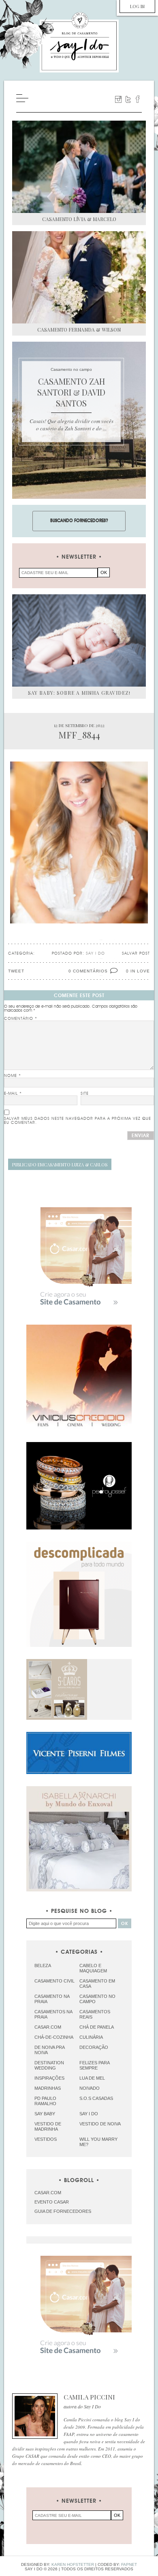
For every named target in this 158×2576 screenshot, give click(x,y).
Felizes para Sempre (94, 2065)
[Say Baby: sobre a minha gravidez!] (79, 640)
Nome (13, 1076)
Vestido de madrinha (48, 2126)
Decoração (94, 2047)
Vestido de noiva (100, 2124)
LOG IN (137, 6)
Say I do (89, 2114)
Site (85, 1093)
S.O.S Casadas (96, 2098)
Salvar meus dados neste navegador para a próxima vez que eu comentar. (78, 1121)
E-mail (13, 1093)
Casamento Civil (54, 1981)
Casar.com (48, 2027)
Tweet (16, 971)
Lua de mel (92, 2078)
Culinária (91, 2037)
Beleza (43, 1966)
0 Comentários (88, 971)
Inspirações (49, 2078)
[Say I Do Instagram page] (118, 99)
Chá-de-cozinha (54, 2037)
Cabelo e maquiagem (93, 1968)
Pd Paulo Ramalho (45, 2101)
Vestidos (46, 2139)
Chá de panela (97, 2027)
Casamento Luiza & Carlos (60, 1165)
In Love (140, 971)
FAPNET (129, 2564)
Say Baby (45, 2114)
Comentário (21, 1019)
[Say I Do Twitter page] (128, 99)
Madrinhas (48, 2088)
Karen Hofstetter (73, 2564)
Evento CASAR (52, 2202)
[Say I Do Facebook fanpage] (138, 99)
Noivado (90, 2088)
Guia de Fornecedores (63, 2211)
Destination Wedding (49, 2065)
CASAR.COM (48, 2193)
